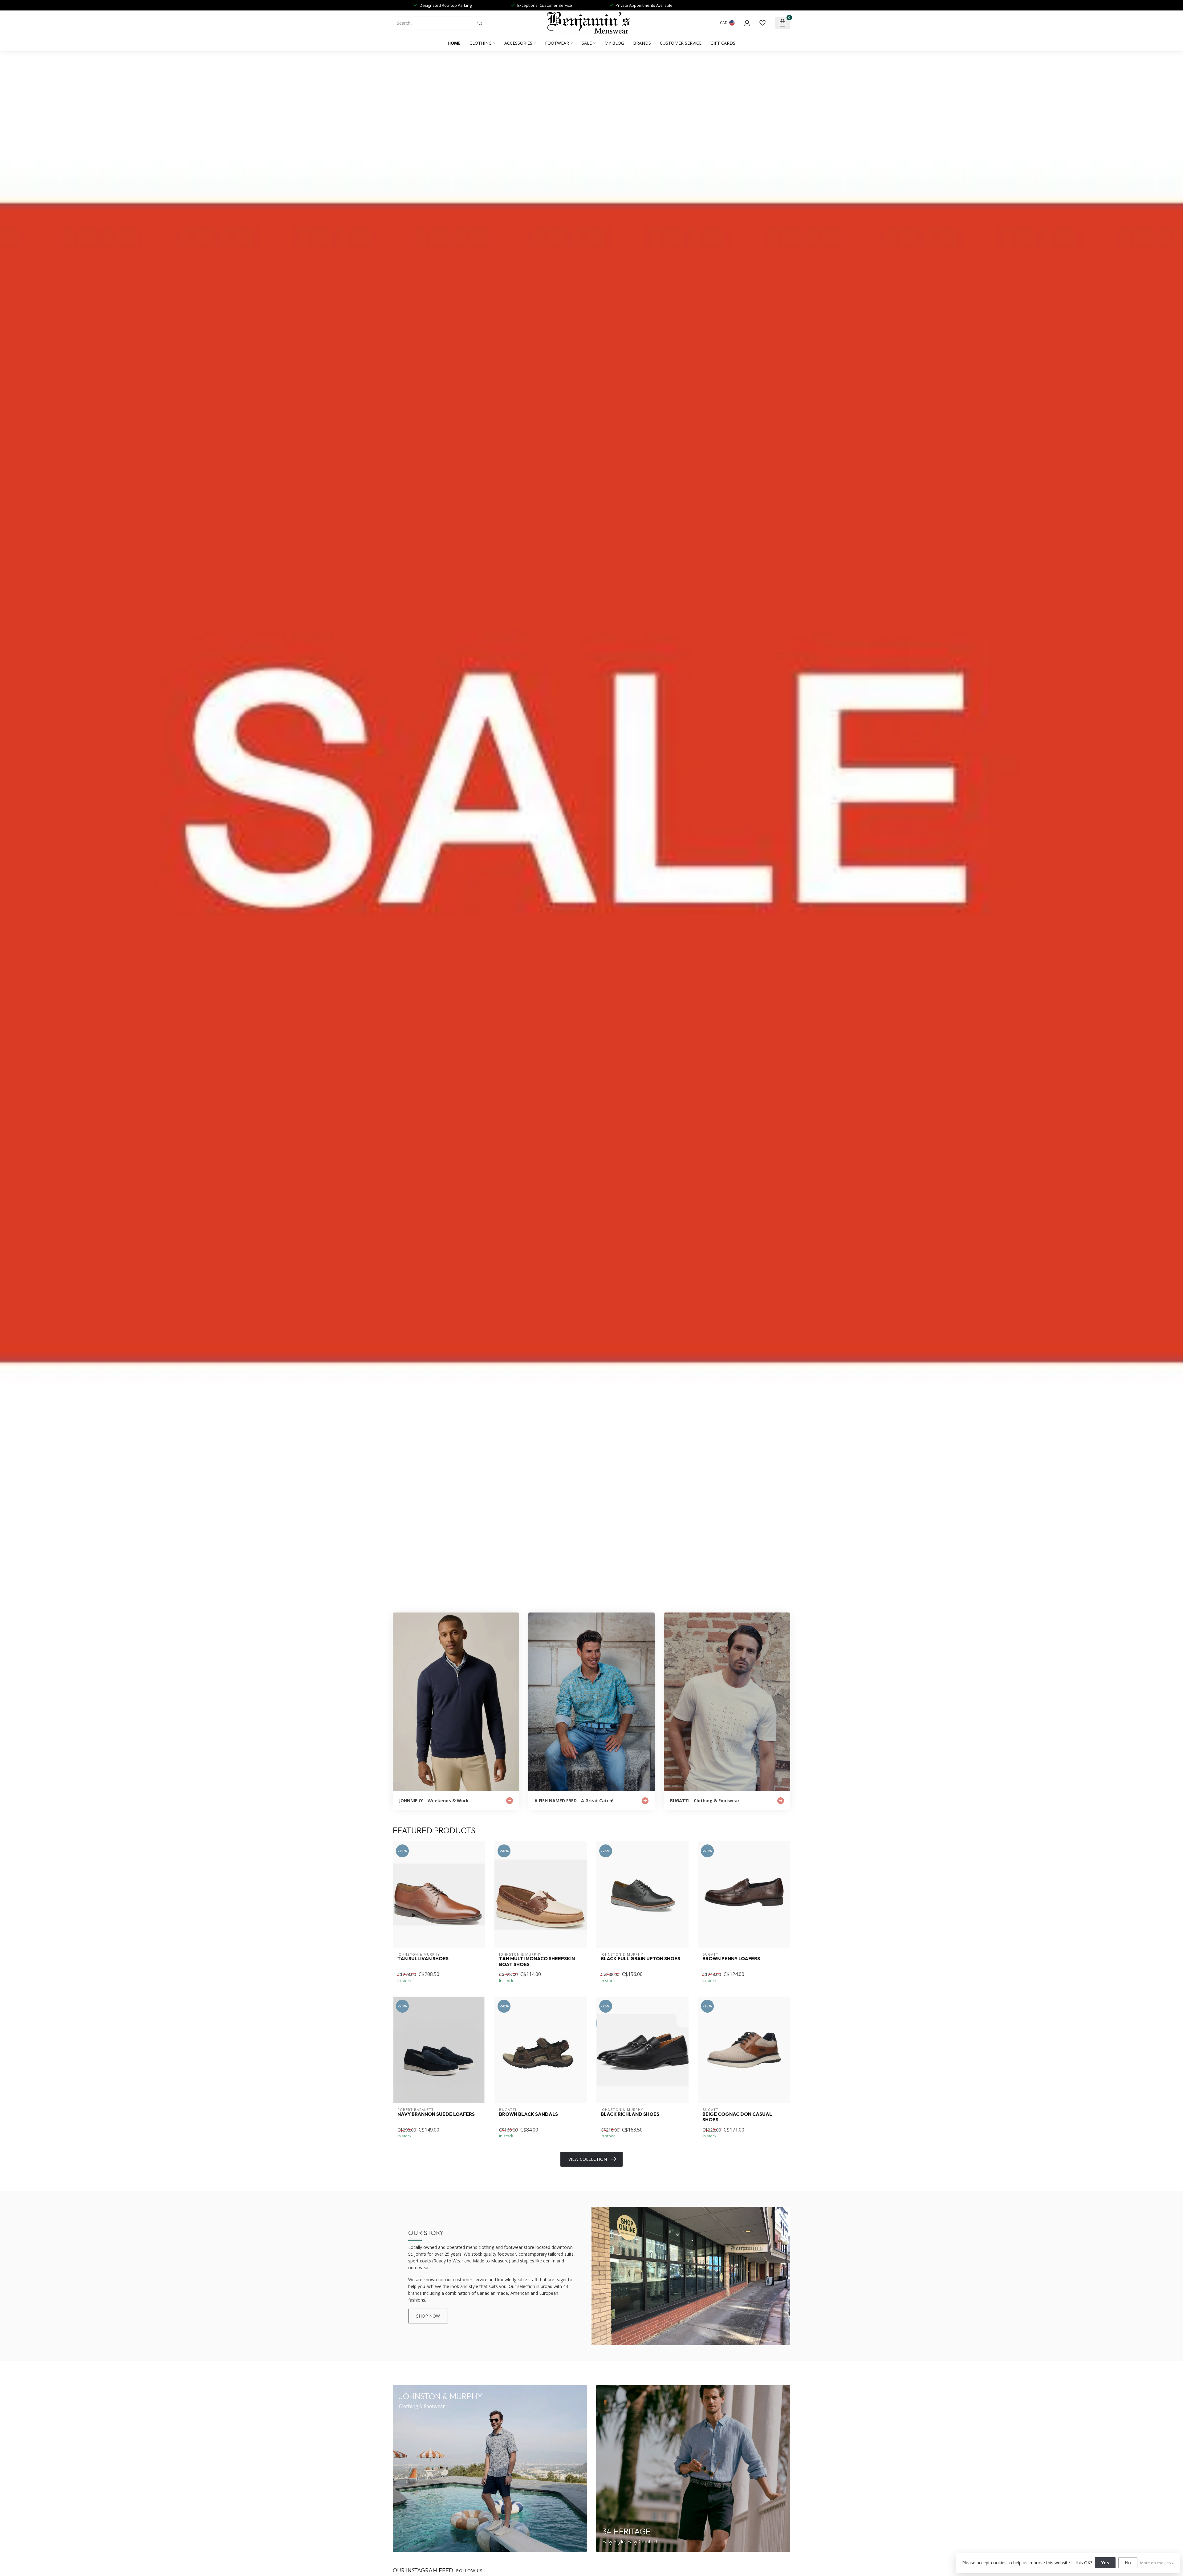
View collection (588, 2159)
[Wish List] (762, 23)
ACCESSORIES (518, 43)
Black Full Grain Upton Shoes (640, 1959)
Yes (1105, 2563)
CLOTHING (481, 43)
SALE (587, 43)
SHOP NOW (428, 2316)
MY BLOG (614, 43)
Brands (642, 43)
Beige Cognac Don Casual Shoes (737, 2117)
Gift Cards (723, 43)
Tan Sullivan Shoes (423, 1959)
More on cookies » (1157, 2563)
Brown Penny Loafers (731, 1959)
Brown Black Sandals (528, 2114)
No (1128, 2563)
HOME (454, 43)
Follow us (470, 2571)
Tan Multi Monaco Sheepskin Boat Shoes (537, 1961)
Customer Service (681, 43)
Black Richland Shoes (630, 2114)
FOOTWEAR (557, 43)
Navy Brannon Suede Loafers (436, 2114)
